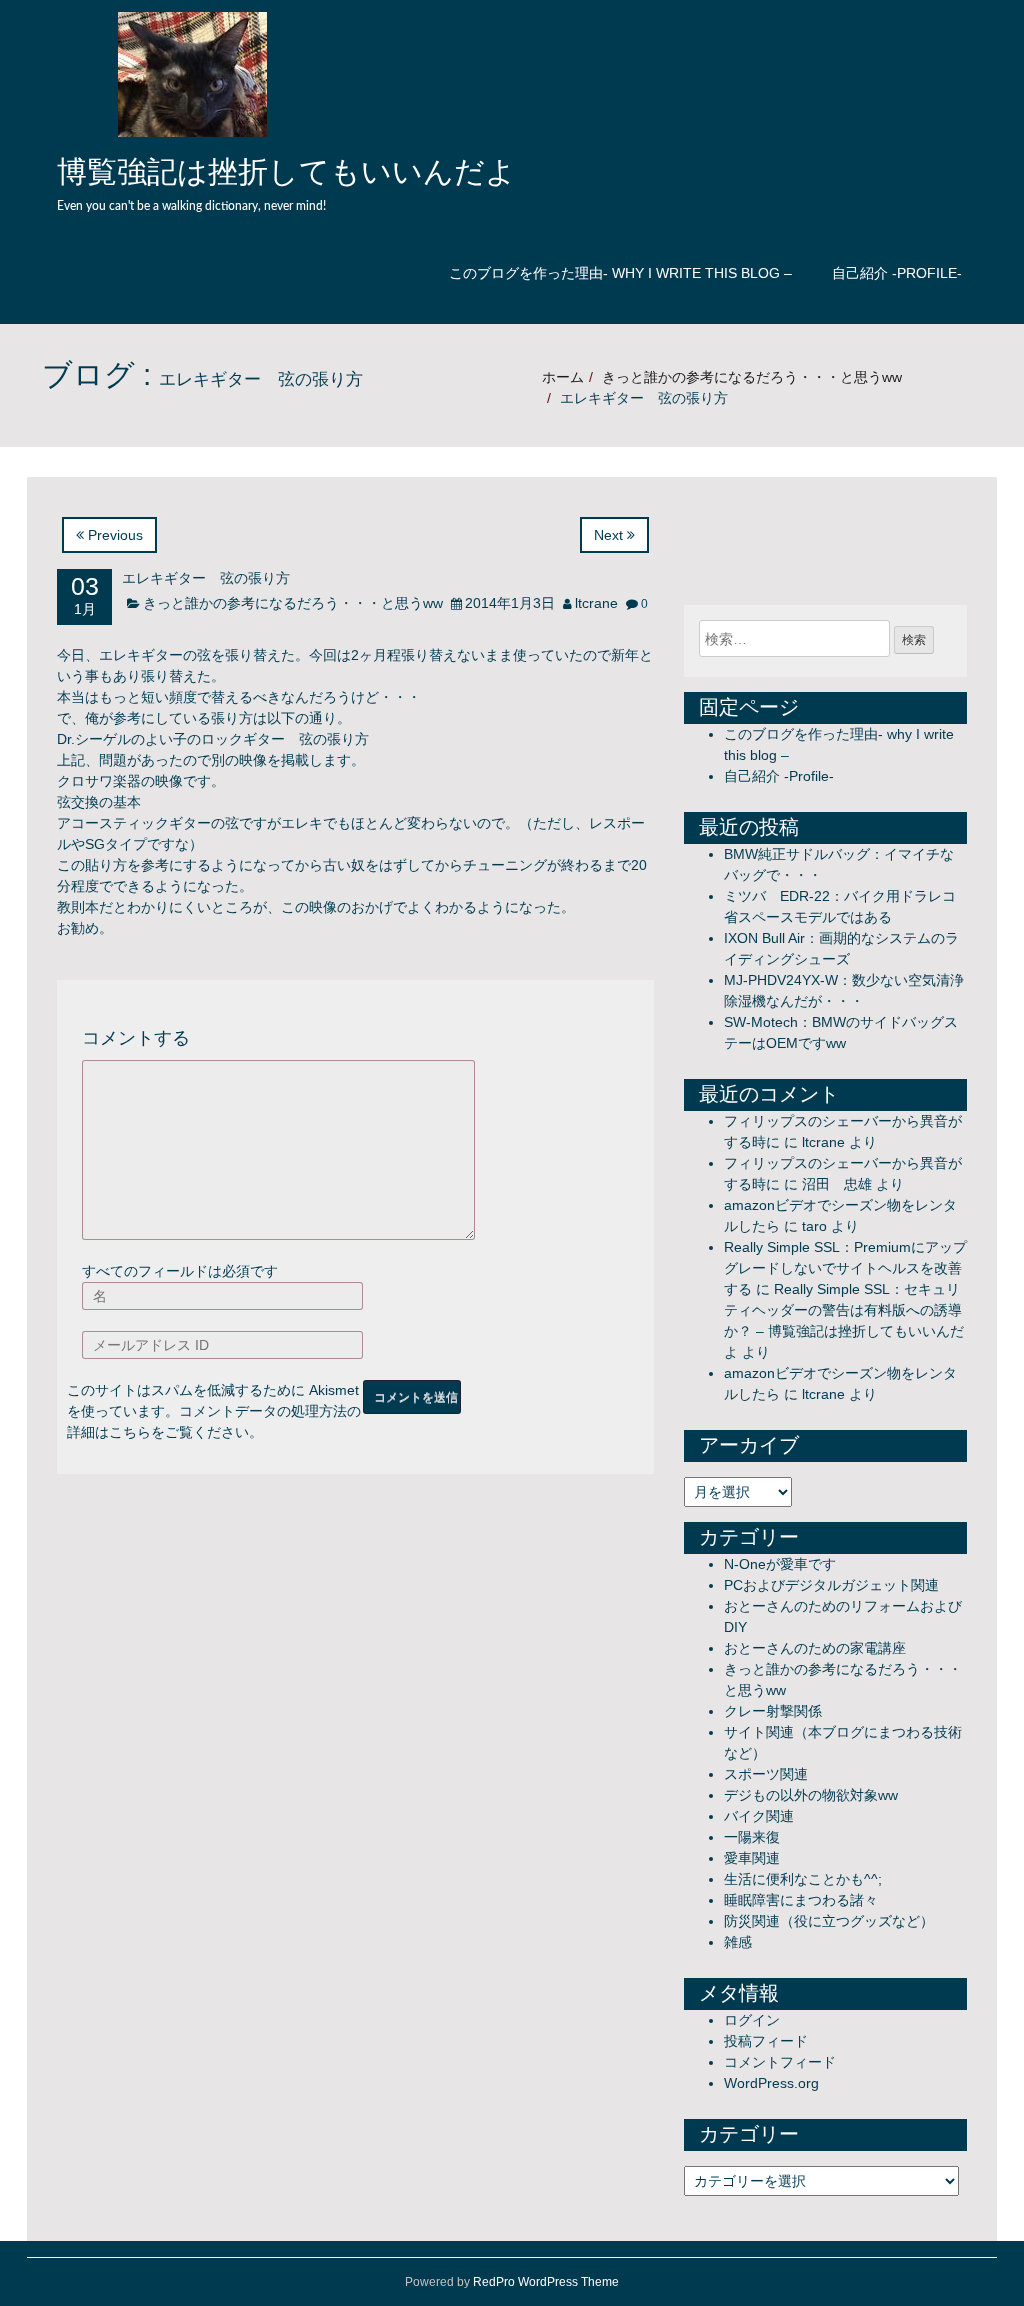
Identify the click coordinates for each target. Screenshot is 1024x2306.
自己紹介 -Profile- (897, 273)
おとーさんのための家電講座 (815, 1648)
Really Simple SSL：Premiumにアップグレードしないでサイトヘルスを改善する (845, 1268)
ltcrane (596, 603)
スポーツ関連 (766, 1774)
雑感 (738, 1942)
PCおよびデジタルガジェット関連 (831, 1585)
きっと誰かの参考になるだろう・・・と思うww (752, 377)
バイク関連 (759, 1816)
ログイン (752, 2020)
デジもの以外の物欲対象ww (811, 1795)
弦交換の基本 (99, 802)
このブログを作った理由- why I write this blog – (620, 273)
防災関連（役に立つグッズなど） (829, 1921)
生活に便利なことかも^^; (803, 1879)
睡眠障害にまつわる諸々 (801, 1900)
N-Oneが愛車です (780, 1564)
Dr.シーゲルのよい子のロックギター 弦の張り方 (213, 739)
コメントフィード (780, 2062)
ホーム (563, 377)
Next (610, 535)
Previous (113, 535)
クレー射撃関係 (773, 1711)
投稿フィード (766, 2041)
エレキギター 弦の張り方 (206, 579)
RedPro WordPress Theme (546, 2282)
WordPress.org (771, 2083)
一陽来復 (752, 1837)
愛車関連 (752, 1858)
